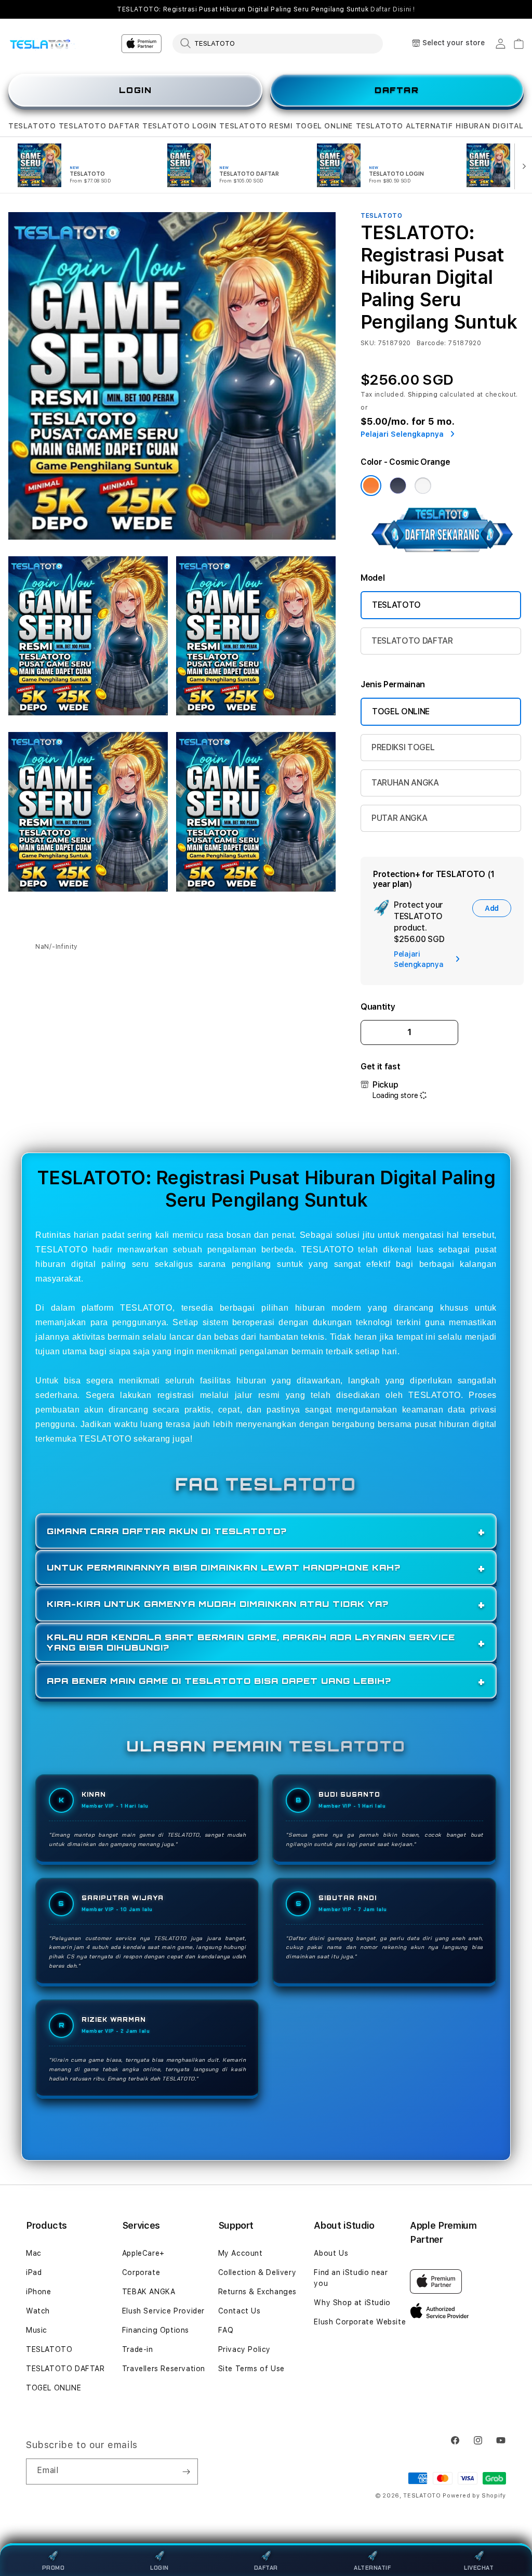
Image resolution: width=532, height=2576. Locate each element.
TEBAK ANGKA (149, 2292)
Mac (34, 2253)
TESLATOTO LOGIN (179, 126)
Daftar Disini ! (393, 9)
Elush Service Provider (163, 2311)
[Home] (44, 44)
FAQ (226, 2330)
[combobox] (278, 43)
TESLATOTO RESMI (256, 126)
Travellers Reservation (164, 2369)
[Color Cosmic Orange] (371, 486)
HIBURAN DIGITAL (490, 126)
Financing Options (156, 2330)
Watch (38, 2311)
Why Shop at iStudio (352, 2303)
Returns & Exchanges (257, 2292)
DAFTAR (397, 90)
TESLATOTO (32, 126)
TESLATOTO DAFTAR (99, 126)
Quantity (378, 1007)
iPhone (39, 2292)
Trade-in (138, 2349)
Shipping (423, 395)
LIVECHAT (479, 2568)
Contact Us (240, 2311)
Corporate (141, 2272)
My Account (241, 2253)
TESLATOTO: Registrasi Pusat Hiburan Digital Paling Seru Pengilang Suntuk (266, 9)
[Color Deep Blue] (398, 486)
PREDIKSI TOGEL (403, 747)
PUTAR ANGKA (399, 818)
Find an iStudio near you (351, 2278)
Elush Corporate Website (360, 2322)
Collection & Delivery (257, 2272)
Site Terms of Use (251, 2369)
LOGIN (136, 90)
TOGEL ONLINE (324, 126)
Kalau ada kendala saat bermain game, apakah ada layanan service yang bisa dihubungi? (251, 1642)
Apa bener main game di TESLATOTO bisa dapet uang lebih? (219, 1681)
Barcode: (431, 343)
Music (37, 2330)
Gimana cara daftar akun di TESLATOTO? (167, 1531)
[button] (32, 126)
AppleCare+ (143, 2253)
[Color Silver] (423, 486)
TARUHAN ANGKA (405, 783)
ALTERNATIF (372, 2568)
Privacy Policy (244, 2349)
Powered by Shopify (474, 2496)
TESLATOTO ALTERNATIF (404, 126)
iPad (34, 2272)
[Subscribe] (186, 2472)
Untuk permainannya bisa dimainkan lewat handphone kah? (224, 1567)
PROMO (54, 2568)
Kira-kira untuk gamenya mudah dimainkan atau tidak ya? (218, 1604)
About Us (331, 2253)
